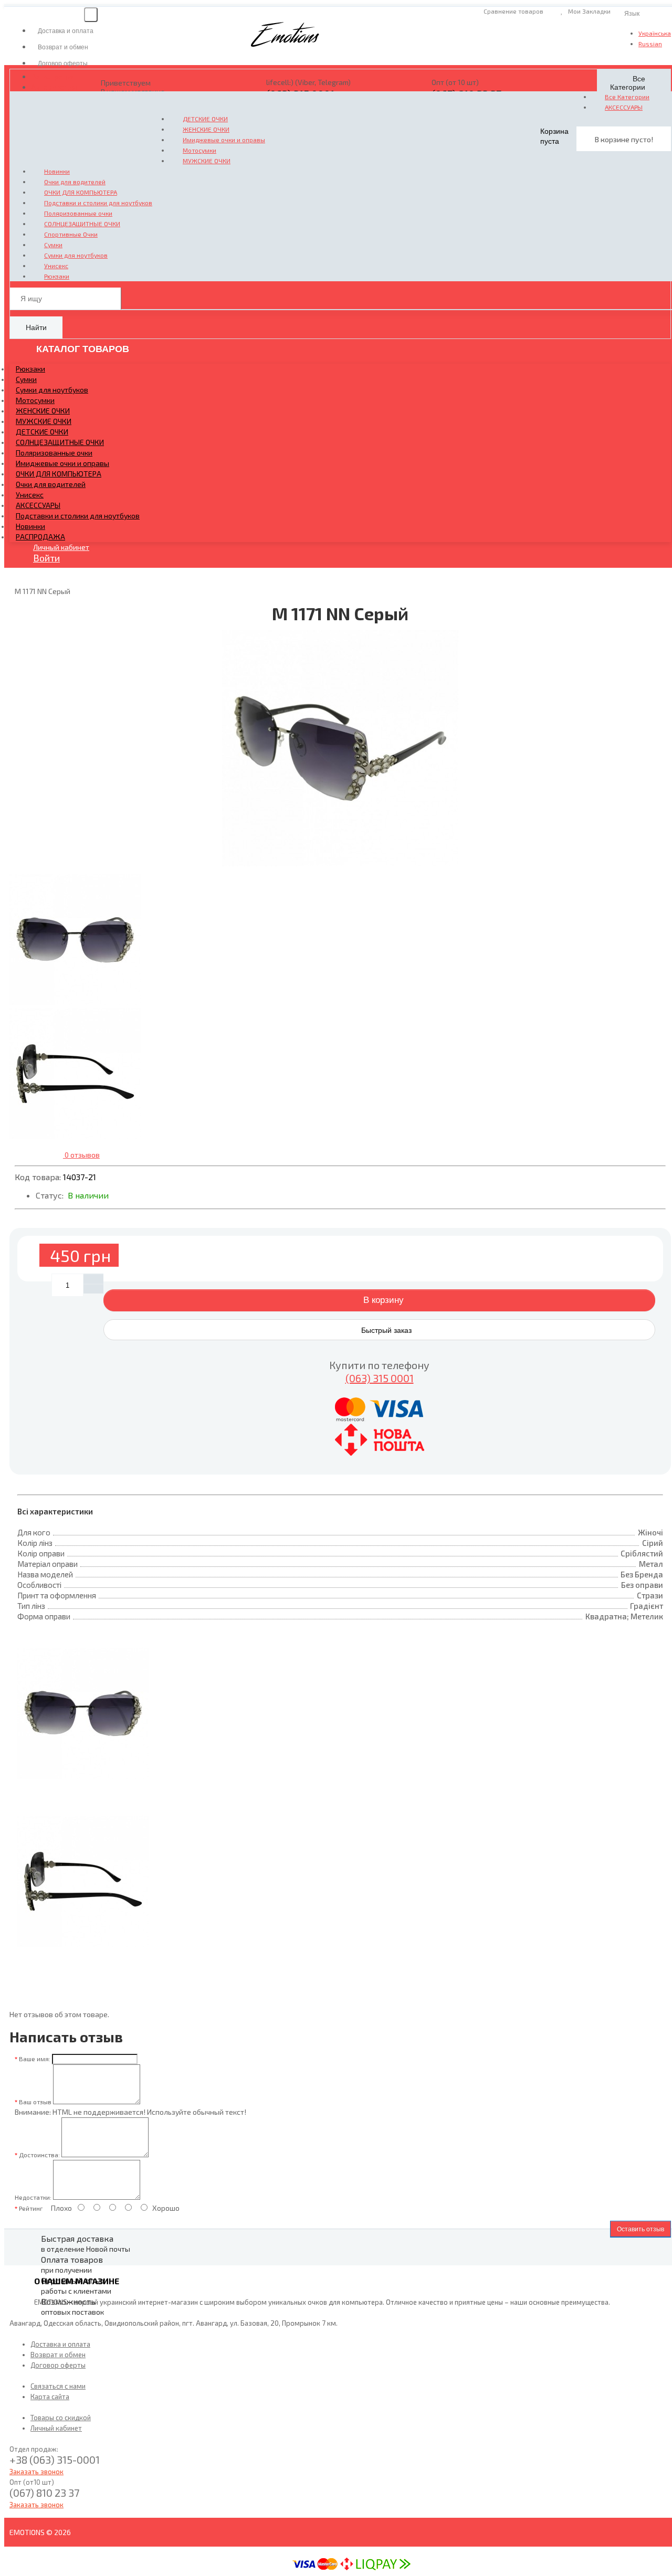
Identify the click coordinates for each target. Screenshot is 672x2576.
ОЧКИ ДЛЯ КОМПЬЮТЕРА (81, 192)
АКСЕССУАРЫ (624, 107)
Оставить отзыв (640, 2229)
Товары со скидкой (61, 2418)
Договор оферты (58, 2365)
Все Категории (627, 97)
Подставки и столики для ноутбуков (98, 203)
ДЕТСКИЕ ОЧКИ (205, 119)
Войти (46, 558)
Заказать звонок (36, 2472)
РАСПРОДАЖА (40, 537)
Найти (36, 327)
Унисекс (56, 266)
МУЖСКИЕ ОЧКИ (207, 161)
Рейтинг (31, 2208)
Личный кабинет (61, 547)
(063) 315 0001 (380, 1378)
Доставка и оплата (60, 2344)
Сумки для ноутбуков (76, 255)
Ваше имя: (35, 2059)
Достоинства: (39, 2155)
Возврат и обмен (58, 2355)
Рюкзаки (57, 276)
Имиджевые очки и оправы (224, 140)
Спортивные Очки (71, 234)
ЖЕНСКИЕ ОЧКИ (206, 129)
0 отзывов (81, 1155)
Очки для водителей (75, 182)
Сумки (53, 245)
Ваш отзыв (35, 2102)
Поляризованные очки (78, 213)
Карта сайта (50, 2397)
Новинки (57, 171)
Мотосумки (199, 150)
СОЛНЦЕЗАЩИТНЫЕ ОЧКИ (82, 224)
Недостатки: (33, 2197)
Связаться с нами (58, 2386)
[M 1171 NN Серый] (340, 748)
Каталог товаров (81, 349)
